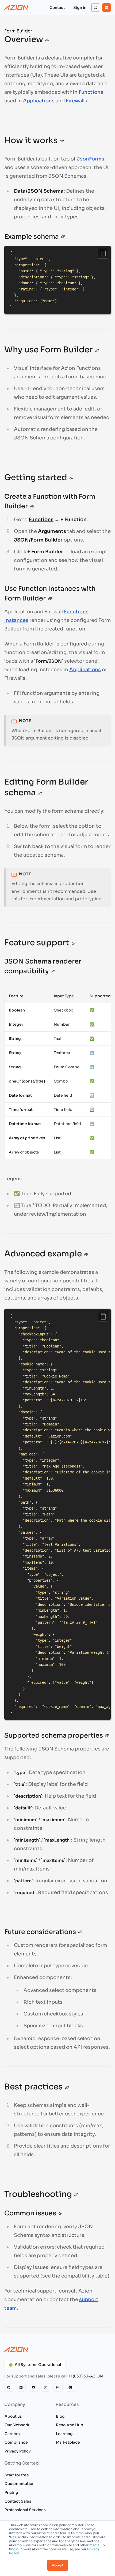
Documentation (20, 2484)
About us (13, 2416)
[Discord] (70, 2387)
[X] (46, 2387)
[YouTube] (33, 2387)
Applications (39, 101)
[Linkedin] (21, 2387)
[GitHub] (9, 2387)
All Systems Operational (38, 2365)
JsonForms (91, 159)
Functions (91, 92)
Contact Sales (18, 2501)
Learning (64, 2434)
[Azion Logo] (16, 8)
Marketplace (68, 2442)
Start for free (17, 2475)
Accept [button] (58, 2565)
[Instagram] (58, 2387)
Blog (60, 2416)
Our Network (17, 2425)
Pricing (11, 2492)
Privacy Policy (18, 2451)
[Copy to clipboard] (103, 253)
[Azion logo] (57, 2350)
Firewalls (76, 101)
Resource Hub (70, 2425)
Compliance (16, 2442)
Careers (12, 2434)
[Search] (96, 8)
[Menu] (106, 8)
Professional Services (25, 2510)
